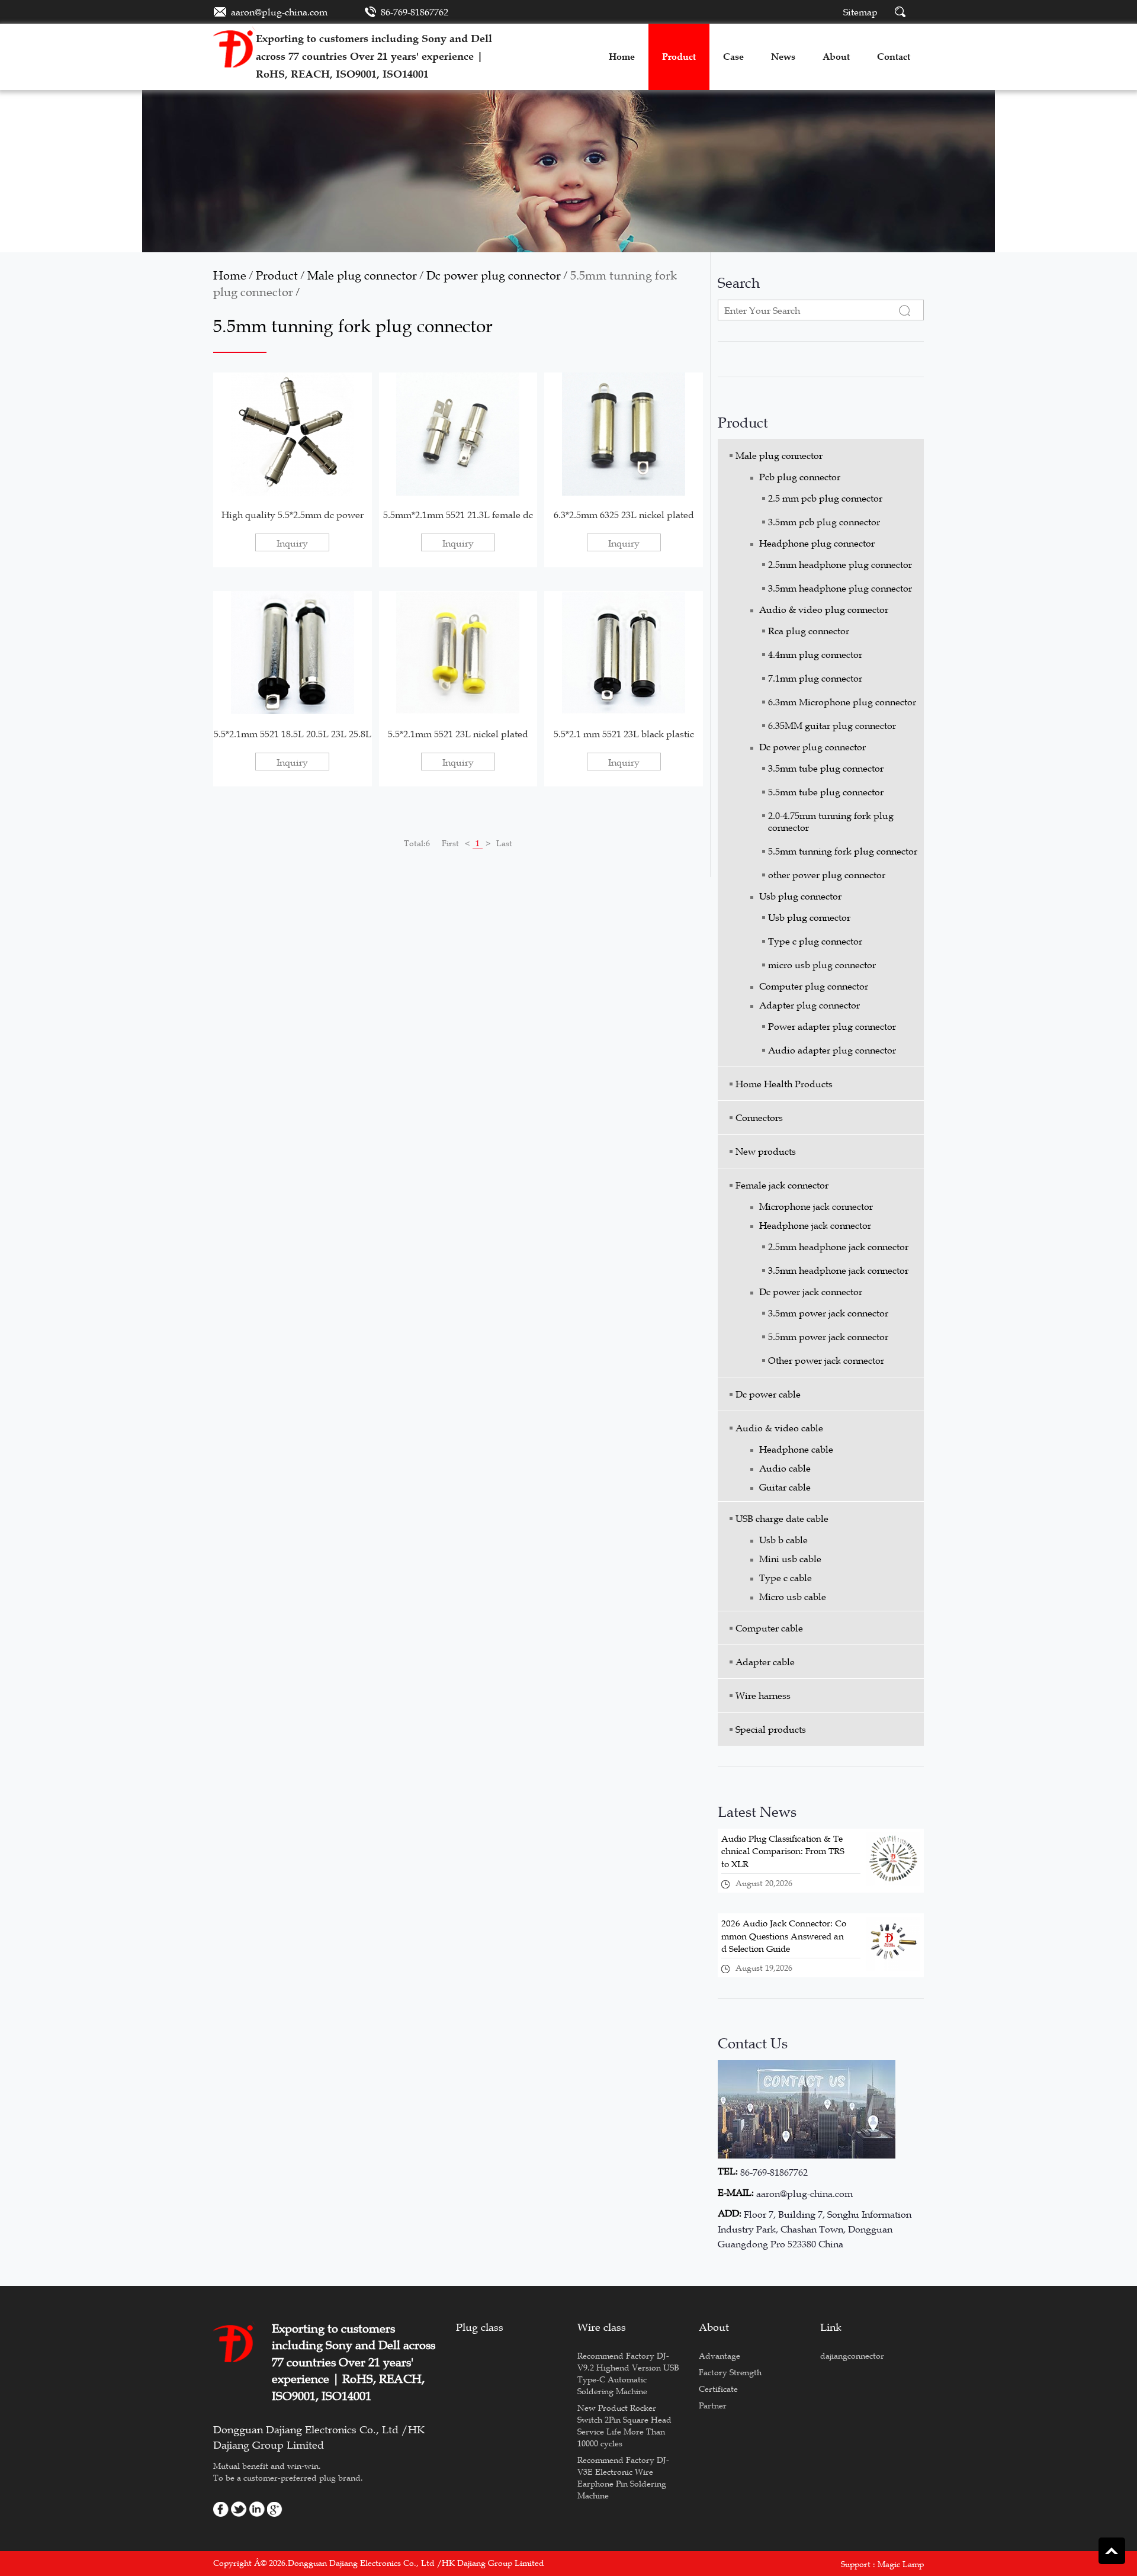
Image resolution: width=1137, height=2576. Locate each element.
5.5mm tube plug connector (826, 792)
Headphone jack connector (815, 1225)
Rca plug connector (809, 631)
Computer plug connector (814, 986)
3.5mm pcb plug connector (824, 522)
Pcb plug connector (800, 477)
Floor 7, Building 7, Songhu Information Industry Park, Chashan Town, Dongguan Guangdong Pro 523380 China (815, 2229)
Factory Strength (730, 2372)
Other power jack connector (826, 1360)
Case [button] (733, 57)
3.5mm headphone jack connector (838, 1270)
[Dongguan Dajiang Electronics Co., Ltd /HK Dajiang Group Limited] (235, 46)
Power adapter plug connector (832, 1026)
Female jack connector (782, 1185)
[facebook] (221, 2508)
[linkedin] (257, 2508)
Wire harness (763, 1695)
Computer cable (769, 1628)
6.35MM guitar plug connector (832, 725)
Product (277, 275)
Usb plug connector (800, 896)
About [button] (836, 57)
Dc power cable (768, 1394)
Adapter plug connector (810, 1005)
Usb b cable (783, 1540)
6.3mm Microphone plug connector (842, 702)
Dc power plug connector (494, 275)
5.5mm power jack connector (828, 1337)
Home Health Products (784, 1084)
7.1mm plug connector (815, 678)
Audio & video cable (779, 1428)
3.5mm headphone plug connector (840, 588)
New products (766, 1151)
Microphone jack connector (816, 1206)
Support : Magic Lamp (882, 2564)
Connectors (759, 1117)
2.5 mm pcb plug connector (825, 498)
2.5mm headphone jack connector (838, 1247)
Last (504, 843)
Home (230, 275)
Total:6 (417, 843)
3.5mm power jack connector (828, 1313)
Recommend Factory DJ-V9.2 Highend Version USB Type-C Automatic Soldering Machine (628, 2373)
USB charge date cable (782, 1518)
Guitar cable (785, 1487)
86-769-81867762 (415, 12)
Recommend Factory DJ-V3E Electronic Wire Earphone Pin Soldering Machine (623, 2478)
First (450, 843)
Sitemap (860, 12)
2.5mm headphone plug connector (840, 564)
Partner (713, 2405)
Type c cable (786, 1578)
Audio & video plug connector (824, 609)
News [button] (783, 57)
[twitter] (239, 2508)
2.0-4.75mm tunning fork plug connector (831, 821)
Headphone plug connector (817, 543)
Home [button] (622, 57)
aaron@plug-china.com (279, 12)
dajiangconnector (852, 2356)
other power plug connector (827, 875)
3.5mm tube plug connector (826, 768)
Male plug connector (362, 275)
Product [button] (679, 57)
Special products (771, 1729)
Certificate (718, 2389)
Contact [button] (894, 57)
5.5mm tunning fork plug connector (843, 851)
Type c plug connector (815, 941)
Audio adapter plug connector (832, 1050)
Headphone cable (796, 1449)
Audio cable (785, 1468)
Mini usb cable (790, 1559)
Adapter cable (765, 1662)
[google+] (275, 2508)
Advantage (720, 2356)
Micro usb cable (793, 1597)
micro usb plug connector (822, 965)
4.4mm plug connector (815, 654)
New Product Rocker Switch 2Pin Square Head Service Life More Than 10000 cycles (624, 2426)
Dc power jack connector (811, 1292)
